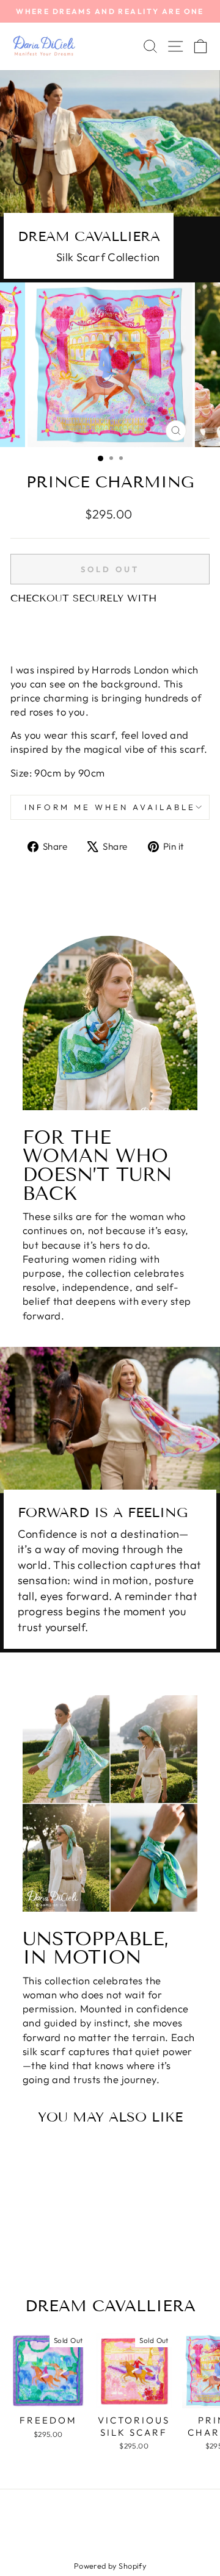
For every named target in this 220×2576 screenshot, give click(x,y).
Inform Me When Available (110, 807)
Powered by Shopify (110, 2566)
